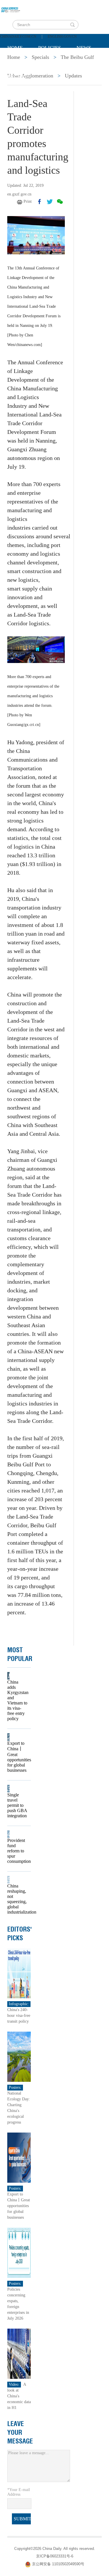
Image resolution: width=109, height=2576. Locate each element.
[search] (72, 25)
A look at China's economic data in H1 (19, 2396)
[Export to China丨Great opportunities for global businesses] (19, 2157)
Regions (19, 77)
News (84, 48)
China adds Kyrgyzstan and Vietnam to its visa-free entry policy (17, 1700)
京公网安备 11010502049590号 (58, 2564)
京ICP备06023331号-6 (55, 2556)
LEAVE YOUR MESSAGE (20, 2432)
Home (15, 48)
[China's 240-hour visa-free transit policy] (19, 1973)
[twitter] (50, 202)
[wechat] (60, 202)
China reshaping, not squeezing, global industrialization (17, 1899)
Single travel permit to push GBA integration (17, 1805)
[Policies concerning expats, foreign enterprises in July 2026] (19, 2252)
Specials (19, 62)
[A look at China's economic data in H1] (19, 2353)
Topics (56, 62)
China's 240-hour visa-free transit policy (19, 2016)
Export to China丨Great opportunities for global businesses (17, 1757)
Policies (50, 48)
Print (28, 201)
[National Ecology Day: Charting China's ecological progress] (19, 2056)
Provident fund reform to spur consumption (17, 1851)
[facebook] (40, 202)
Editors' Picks (20, 1934)
